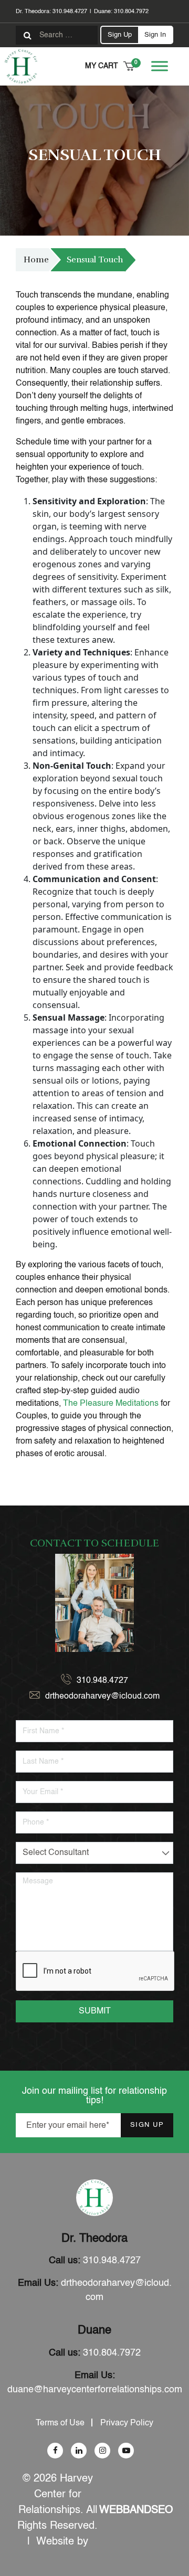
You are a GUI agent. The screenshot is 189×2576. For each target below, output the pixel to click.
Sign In (155, 35)
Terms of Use (60, 2423)
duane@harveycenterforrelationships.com (95, 2390)
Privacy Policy (127, 2423)
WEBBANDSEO (136, 2510)
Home (36, 260)
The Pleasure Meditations (111, 1404)
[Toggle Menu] (160, 66)
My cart (110, 65)
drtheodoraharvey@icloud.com (102, 1697)
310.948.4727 (70, 12)
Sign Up (120, 35)
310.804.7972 (131, 12)
